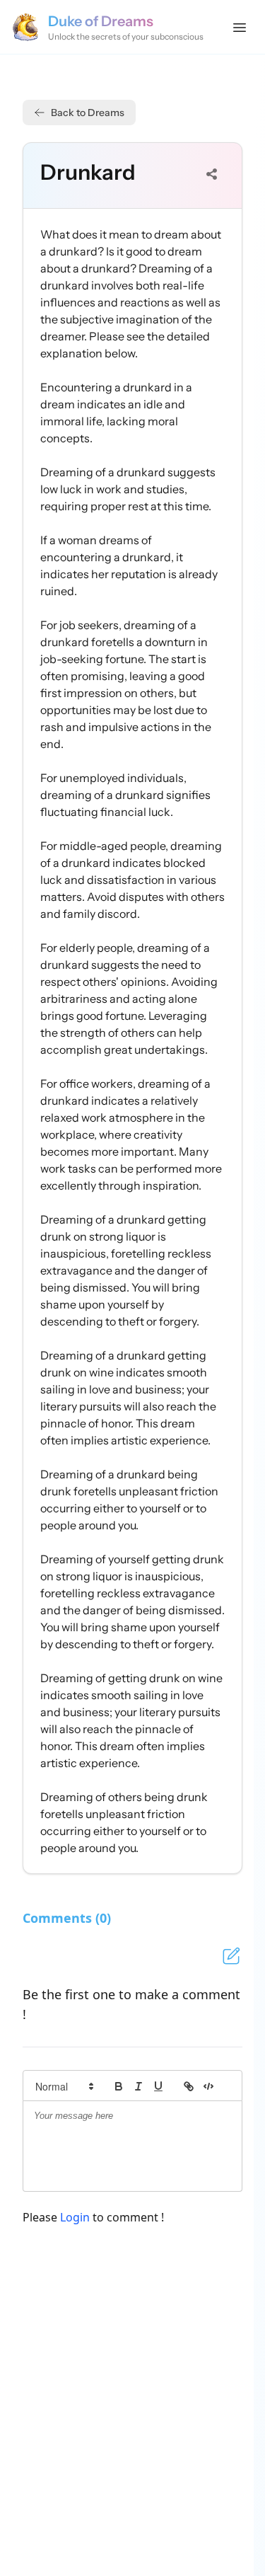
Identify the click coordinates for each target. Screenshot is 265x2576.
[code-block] (208, 2086)
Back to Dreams (88, 113)
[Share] (212, 174)
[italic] (139, 2086)
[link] (189, 2086)
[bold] (119, 2086)
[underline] (158, 2086)
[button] (64, 2086)
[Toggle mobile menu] (240, 27)
